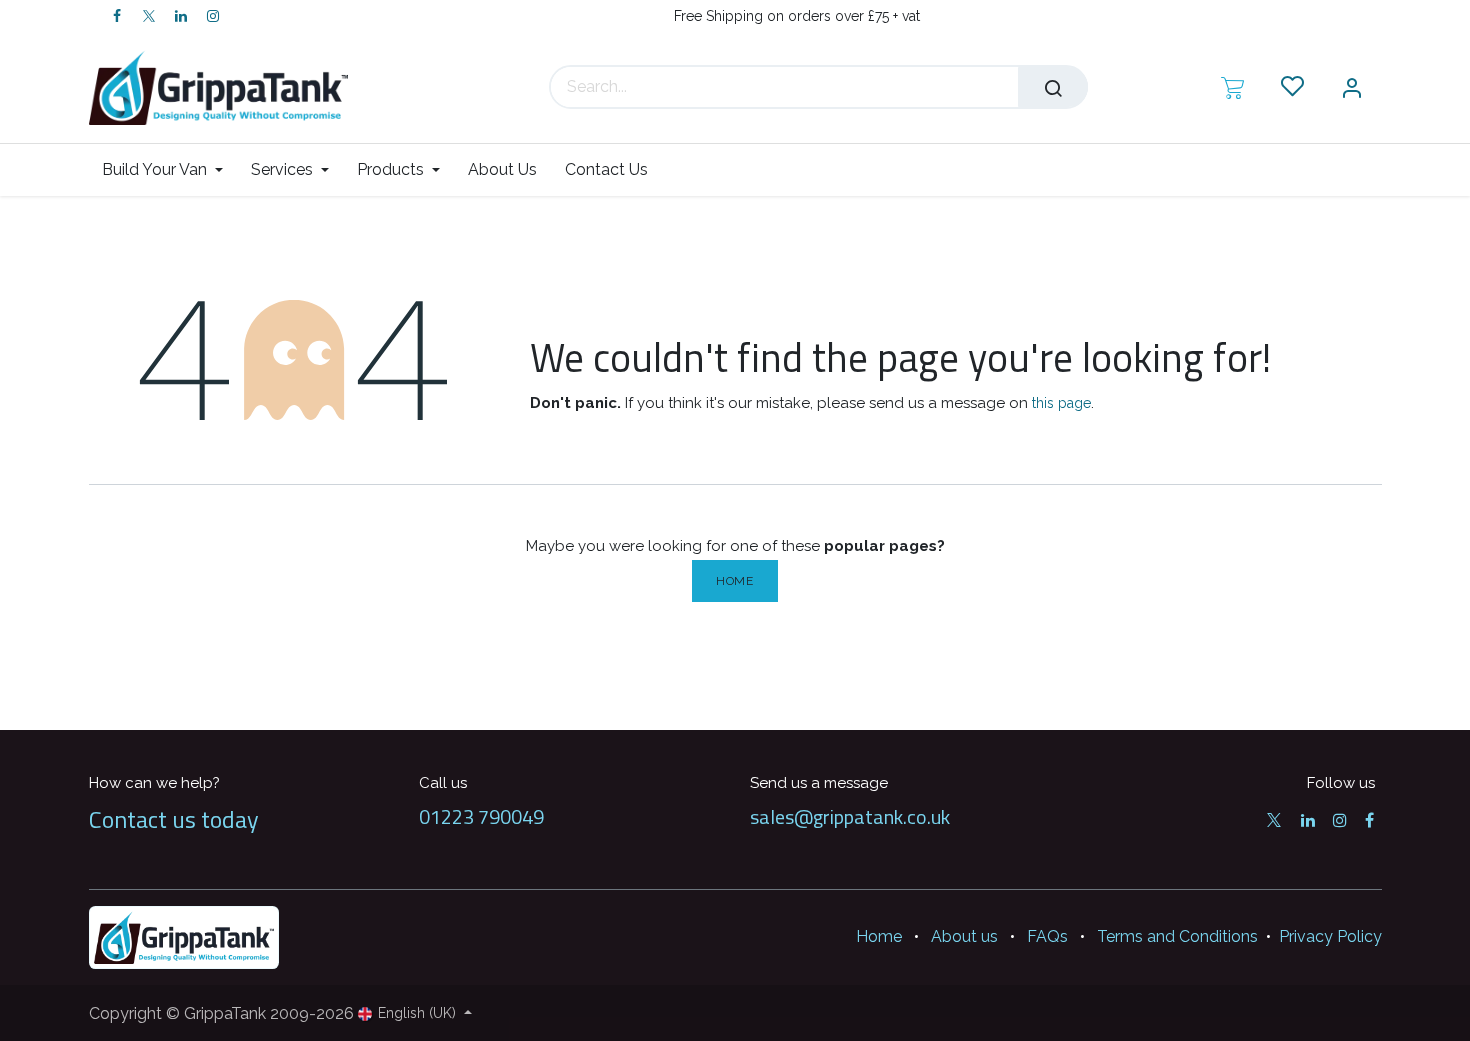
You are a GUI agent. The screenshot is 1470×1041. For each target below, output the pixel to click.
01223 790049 (481, 816)
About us (964, 936)
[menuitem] (169, 169)
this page (1061, 403)
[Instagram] (213, 16)
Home (734, 581)
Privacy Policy (1330, 936)
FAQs (1047, 936)
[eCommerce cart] (1232, 87)
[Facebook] (117, 16)
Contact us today (174, 819)
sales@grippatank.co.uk (850, 816)
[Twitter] (149, 16)
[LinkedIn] (181, 16)
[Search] (1053, 87)
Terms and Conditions (1177, 936)
